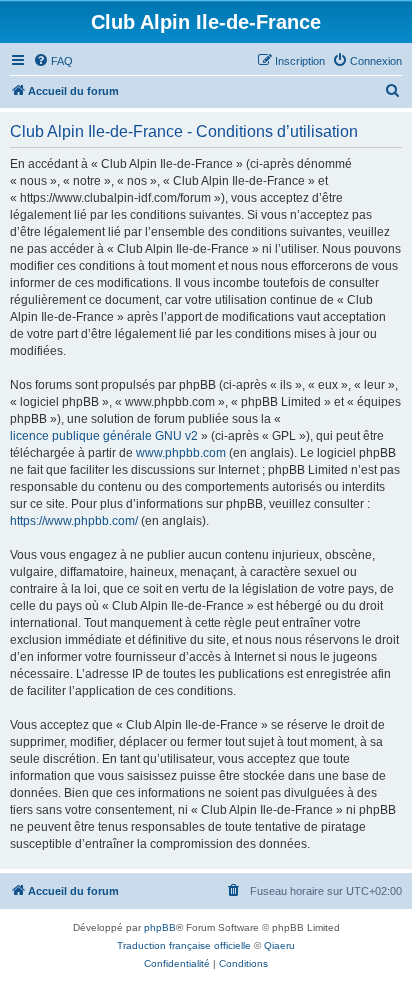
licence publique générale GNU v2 (104, 436)
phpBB (160, 927)
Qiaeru (279, 945)
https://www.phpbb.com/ (74, 521)
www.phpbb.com (181, 453)
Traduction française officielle (184, 945)
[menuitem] (53, 61)
